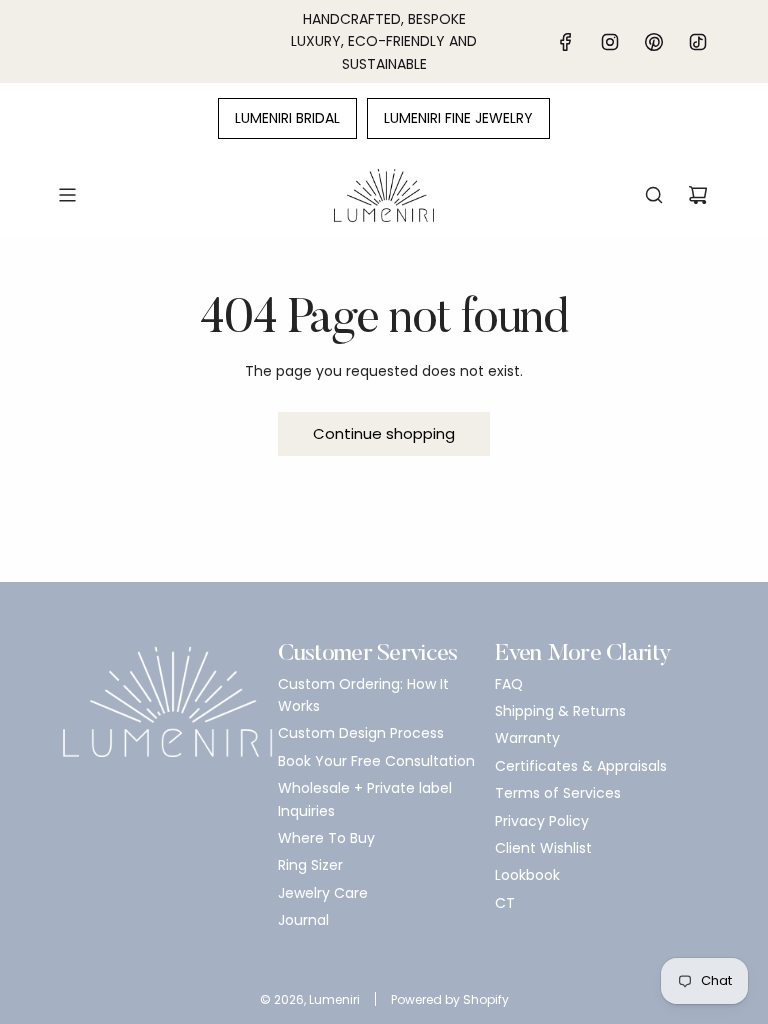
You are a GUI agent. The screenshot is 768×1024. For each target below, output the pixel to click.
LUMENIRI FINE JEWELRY (458, 118)
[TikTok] (698, 42)
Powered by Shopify (450, 999)
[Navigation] (67, 195)
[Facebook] (566, 42)
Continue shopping (384, 433)
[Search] (654, 195)
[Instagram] (610, 42)
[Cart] (698, 195)
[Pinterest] (654, 42)
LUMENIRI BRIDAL (287, 118)
